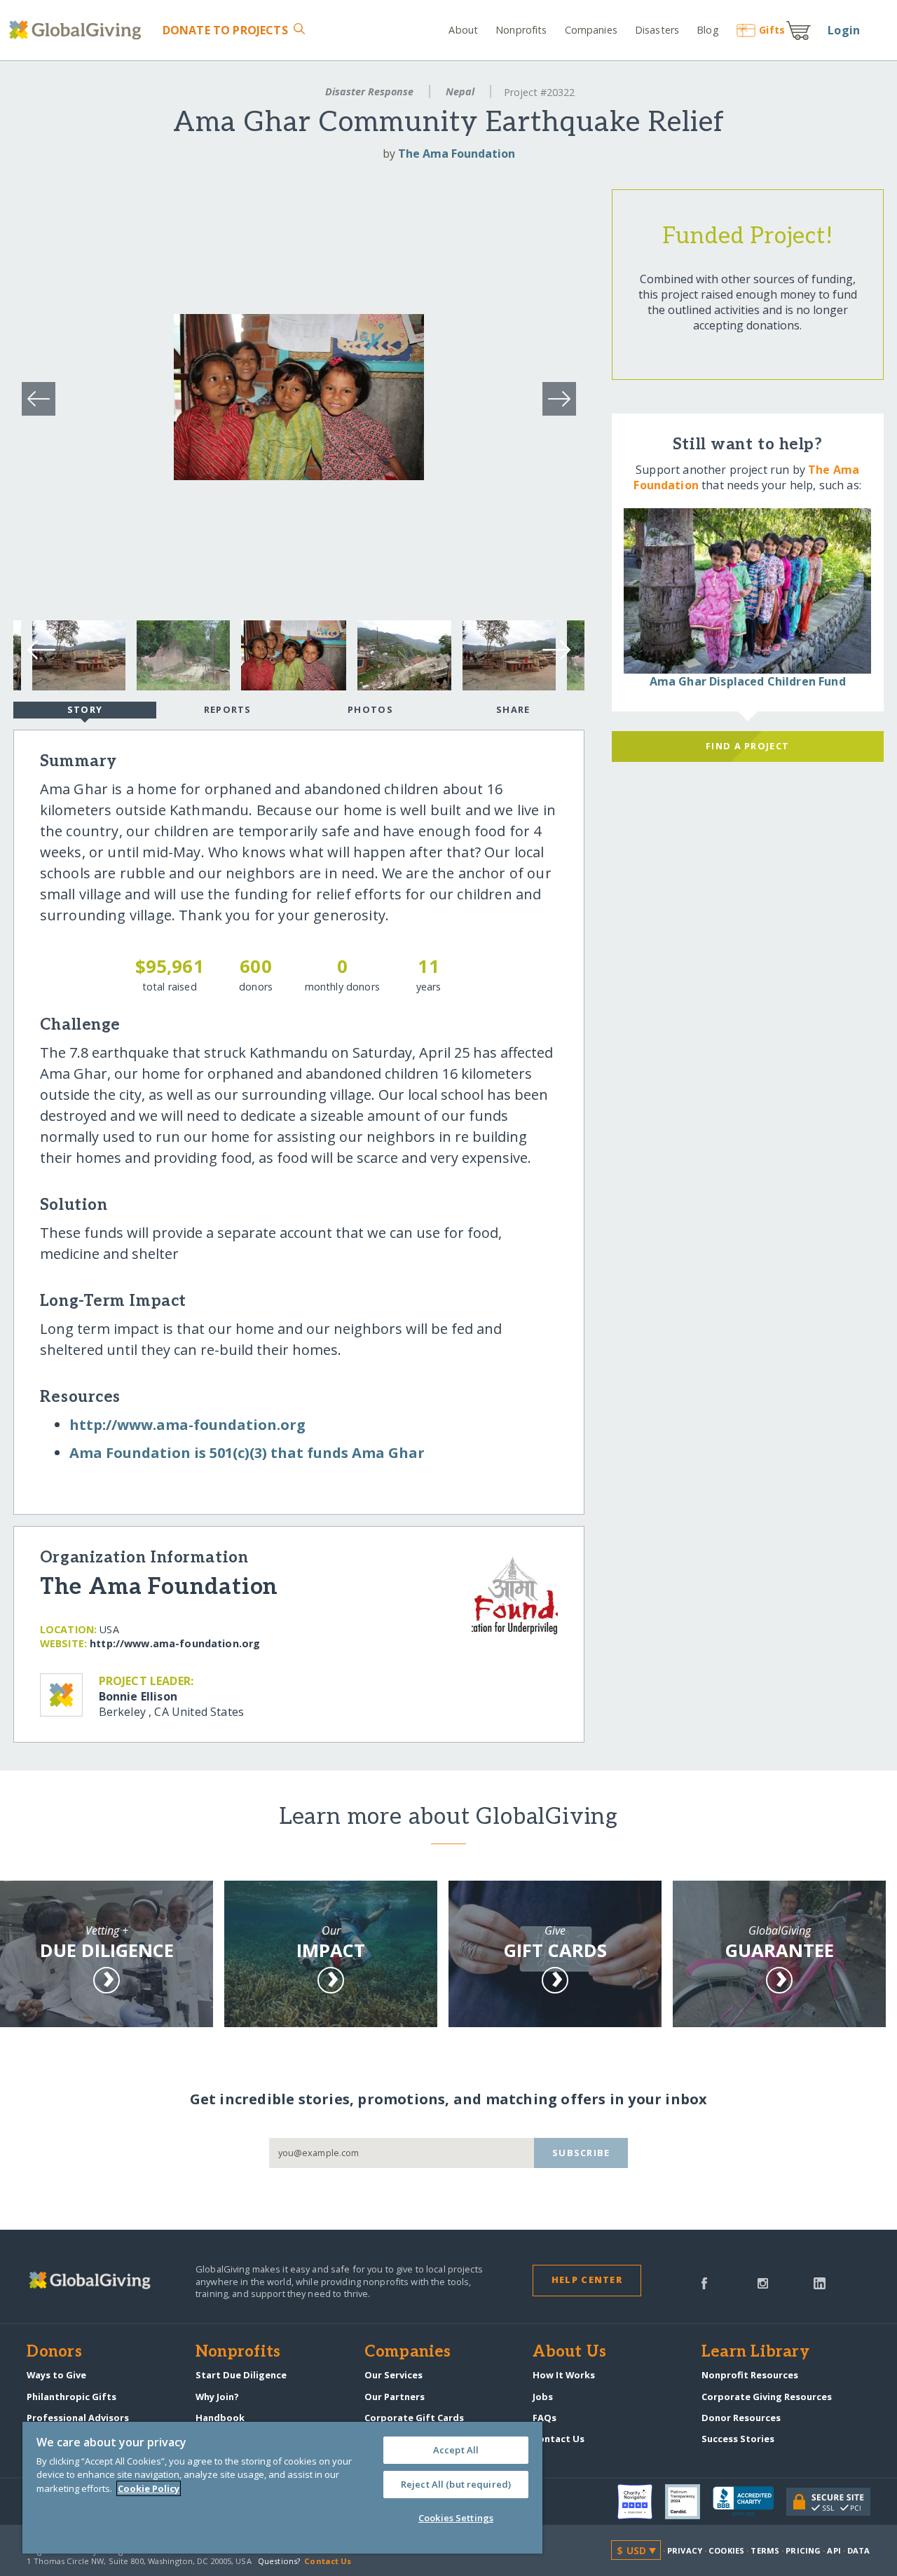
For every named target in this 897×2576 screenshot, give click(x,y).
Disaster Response (369, 91)
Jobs (543, 2397)
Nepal (460, 91)
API (834, 2550)
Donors (54, 2352)
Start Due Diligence (241, 2375)
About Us (569, 2352)
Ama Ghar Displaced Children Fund (748, 681)
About (463, 30)
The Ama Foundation (457, 154)
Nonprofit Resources (750, 2375)
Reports (228, 709)
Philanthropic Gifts (71, 2397)
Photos (370, 709)
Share (513, 709)
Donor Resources (741, 2418)
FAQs (545, 2418)
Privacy (685, 2550)
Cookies (726, 2550)
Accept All (456, 2450)
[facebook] (704, 2282)
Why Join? (217, 2397)
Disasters (657, 30)
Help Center (587, 2279)
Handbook (220, 2418)
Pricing (803, 2550)
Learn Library (755, 2352)
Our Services (393, 2375)
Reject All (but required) (456, 2484)
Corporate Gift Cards (414, 2418)
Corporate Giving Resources (767, 2397)
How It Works (564, 2375)
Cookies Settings (456, 2518)
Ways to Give (56, 2375)
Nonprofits (521, 30)
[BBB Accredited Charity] (749, 2502)
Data (858, 2550)
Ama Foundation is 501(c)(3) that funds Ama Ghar (247, 1453)
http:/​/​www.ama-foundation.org (187, 1425)
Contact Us (559, 2439)
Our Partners (395, 2397)
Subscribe (581, 2153)
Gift (772, 30)
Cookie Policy (149, 2488)
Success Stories (738, 2439)
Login (844, 30)
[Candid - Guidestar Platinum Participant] (689, 2502)
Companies (591, 30)
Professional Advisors (78, 2418)
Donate (225, 30)
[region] (282, 2488)
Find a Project (747, 746)
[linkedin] (820, 2282)
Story (85, 709)
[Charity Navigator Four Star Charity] (641, 2502)
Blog (707, 30)
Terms (765, 2550)
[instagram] (763, 2282)
